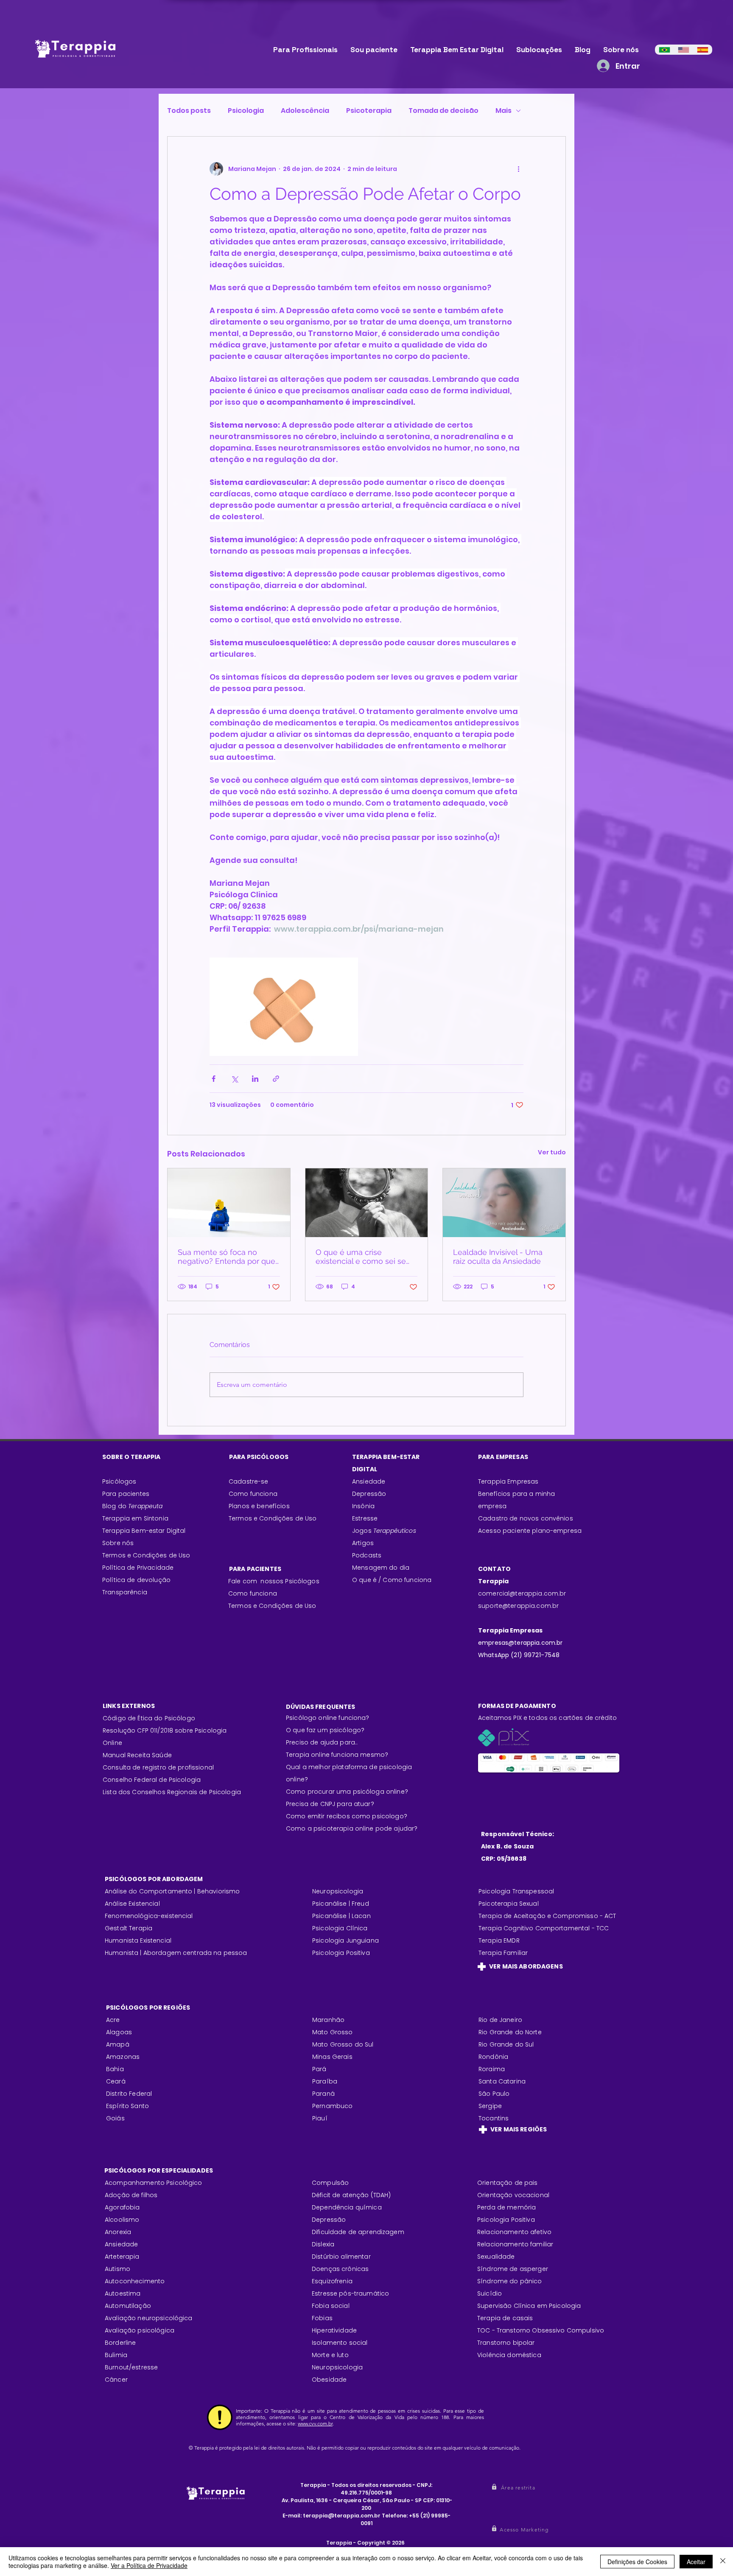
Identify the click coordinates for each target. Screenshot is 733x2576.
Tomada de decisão (443, 111)
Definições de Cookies (637, 2562)
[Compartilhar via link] (276, 1079)
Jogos (384, 1531)
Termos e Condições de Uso (146, 1555)
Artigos (363, 1543)
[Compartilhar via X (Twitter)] (234, 1079)
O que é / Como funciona (392, 1580)
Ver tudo (552, 1152)
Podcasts (367, 1555)
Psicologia (246, 111)
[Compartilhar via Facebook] (214, 1079)
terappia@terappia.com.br (342, 2516)
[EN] (684, 50)
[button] (519, 2488)
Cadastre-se (249, 1481)
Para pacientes (126, 1494)
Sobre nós (118, 1543)
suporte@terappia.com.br (518, 1606)
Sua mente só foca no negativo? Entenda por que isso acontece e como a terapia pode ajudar (227, 1257)
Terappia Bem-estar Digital (144, 1531)
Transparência (125, 1592)
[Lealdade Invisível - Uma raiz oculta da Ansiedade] (504, 1203)
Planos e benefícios (259, 1506)
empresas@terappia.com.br (521, 1643)
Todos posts (189, 111)
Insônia (363, 1506)
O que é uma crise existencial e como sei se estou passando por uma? (362, 1257)
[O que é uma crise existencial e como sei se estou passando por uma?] (367, 1203)
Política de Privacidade (138, 1568)
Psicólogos (119, 1481)
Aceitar (696, 2562)
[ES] (703, 50)
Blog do (133, 1506)
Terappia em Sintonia (135, 1518)
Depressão (369, 1494)
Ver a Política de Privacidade (149, 2565)
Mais (504, 111)
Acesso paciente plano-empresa (530, 1531)
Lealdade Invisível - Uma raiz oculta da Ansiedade (498, 1257)
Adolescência (305, 111)
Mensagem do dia (381, 1568)
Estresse (365, 1518)
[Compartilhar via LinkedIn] (255, 1079)
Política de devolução (136, 1580)
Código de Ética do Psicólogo (149, 1718)
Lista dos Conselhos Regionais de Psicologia (172, 1792)
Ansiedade (369, 1481)
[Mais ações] (518, 169)
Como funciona (253, 1593)
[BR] (664, 50)
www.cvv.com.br (315, 2423)
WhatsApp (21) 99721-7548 (519, 1655)
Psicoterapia (369, 111)
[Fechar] (723, 2562)
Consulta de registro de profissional (158, 1767)
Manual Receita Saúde (137, 1755)
